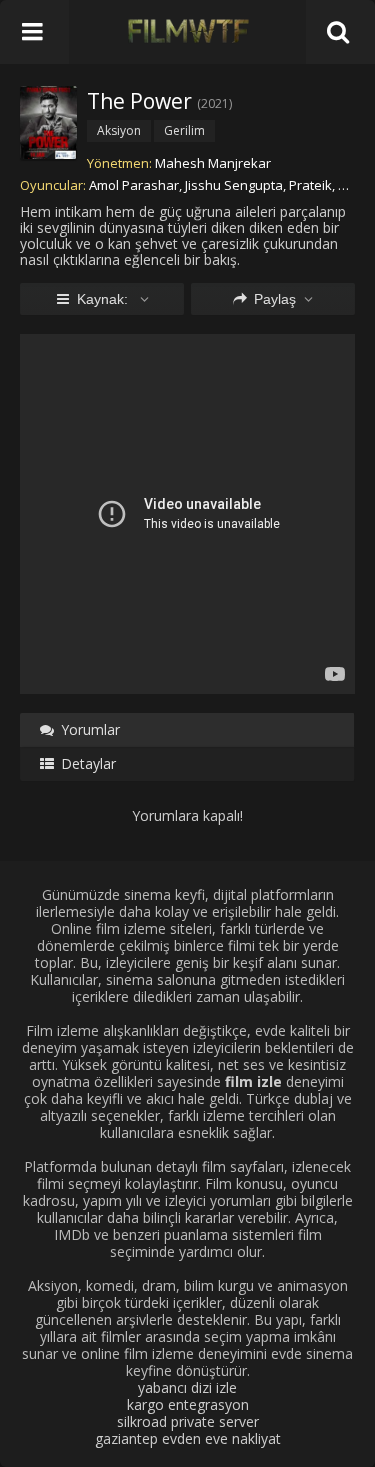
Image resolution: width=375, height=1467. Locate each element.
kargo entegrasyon (188, 1404)
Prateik (310, 185)
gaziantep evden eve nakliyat (188, 1438)
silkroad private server (188, 1421)
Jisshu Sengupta (234, 185)
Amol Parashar (134, 185)
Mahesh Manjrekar (213, 163)
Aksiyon (119, 130)
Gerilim (184, 130)
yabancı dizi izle (187, 1387)
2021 (215, 103)
